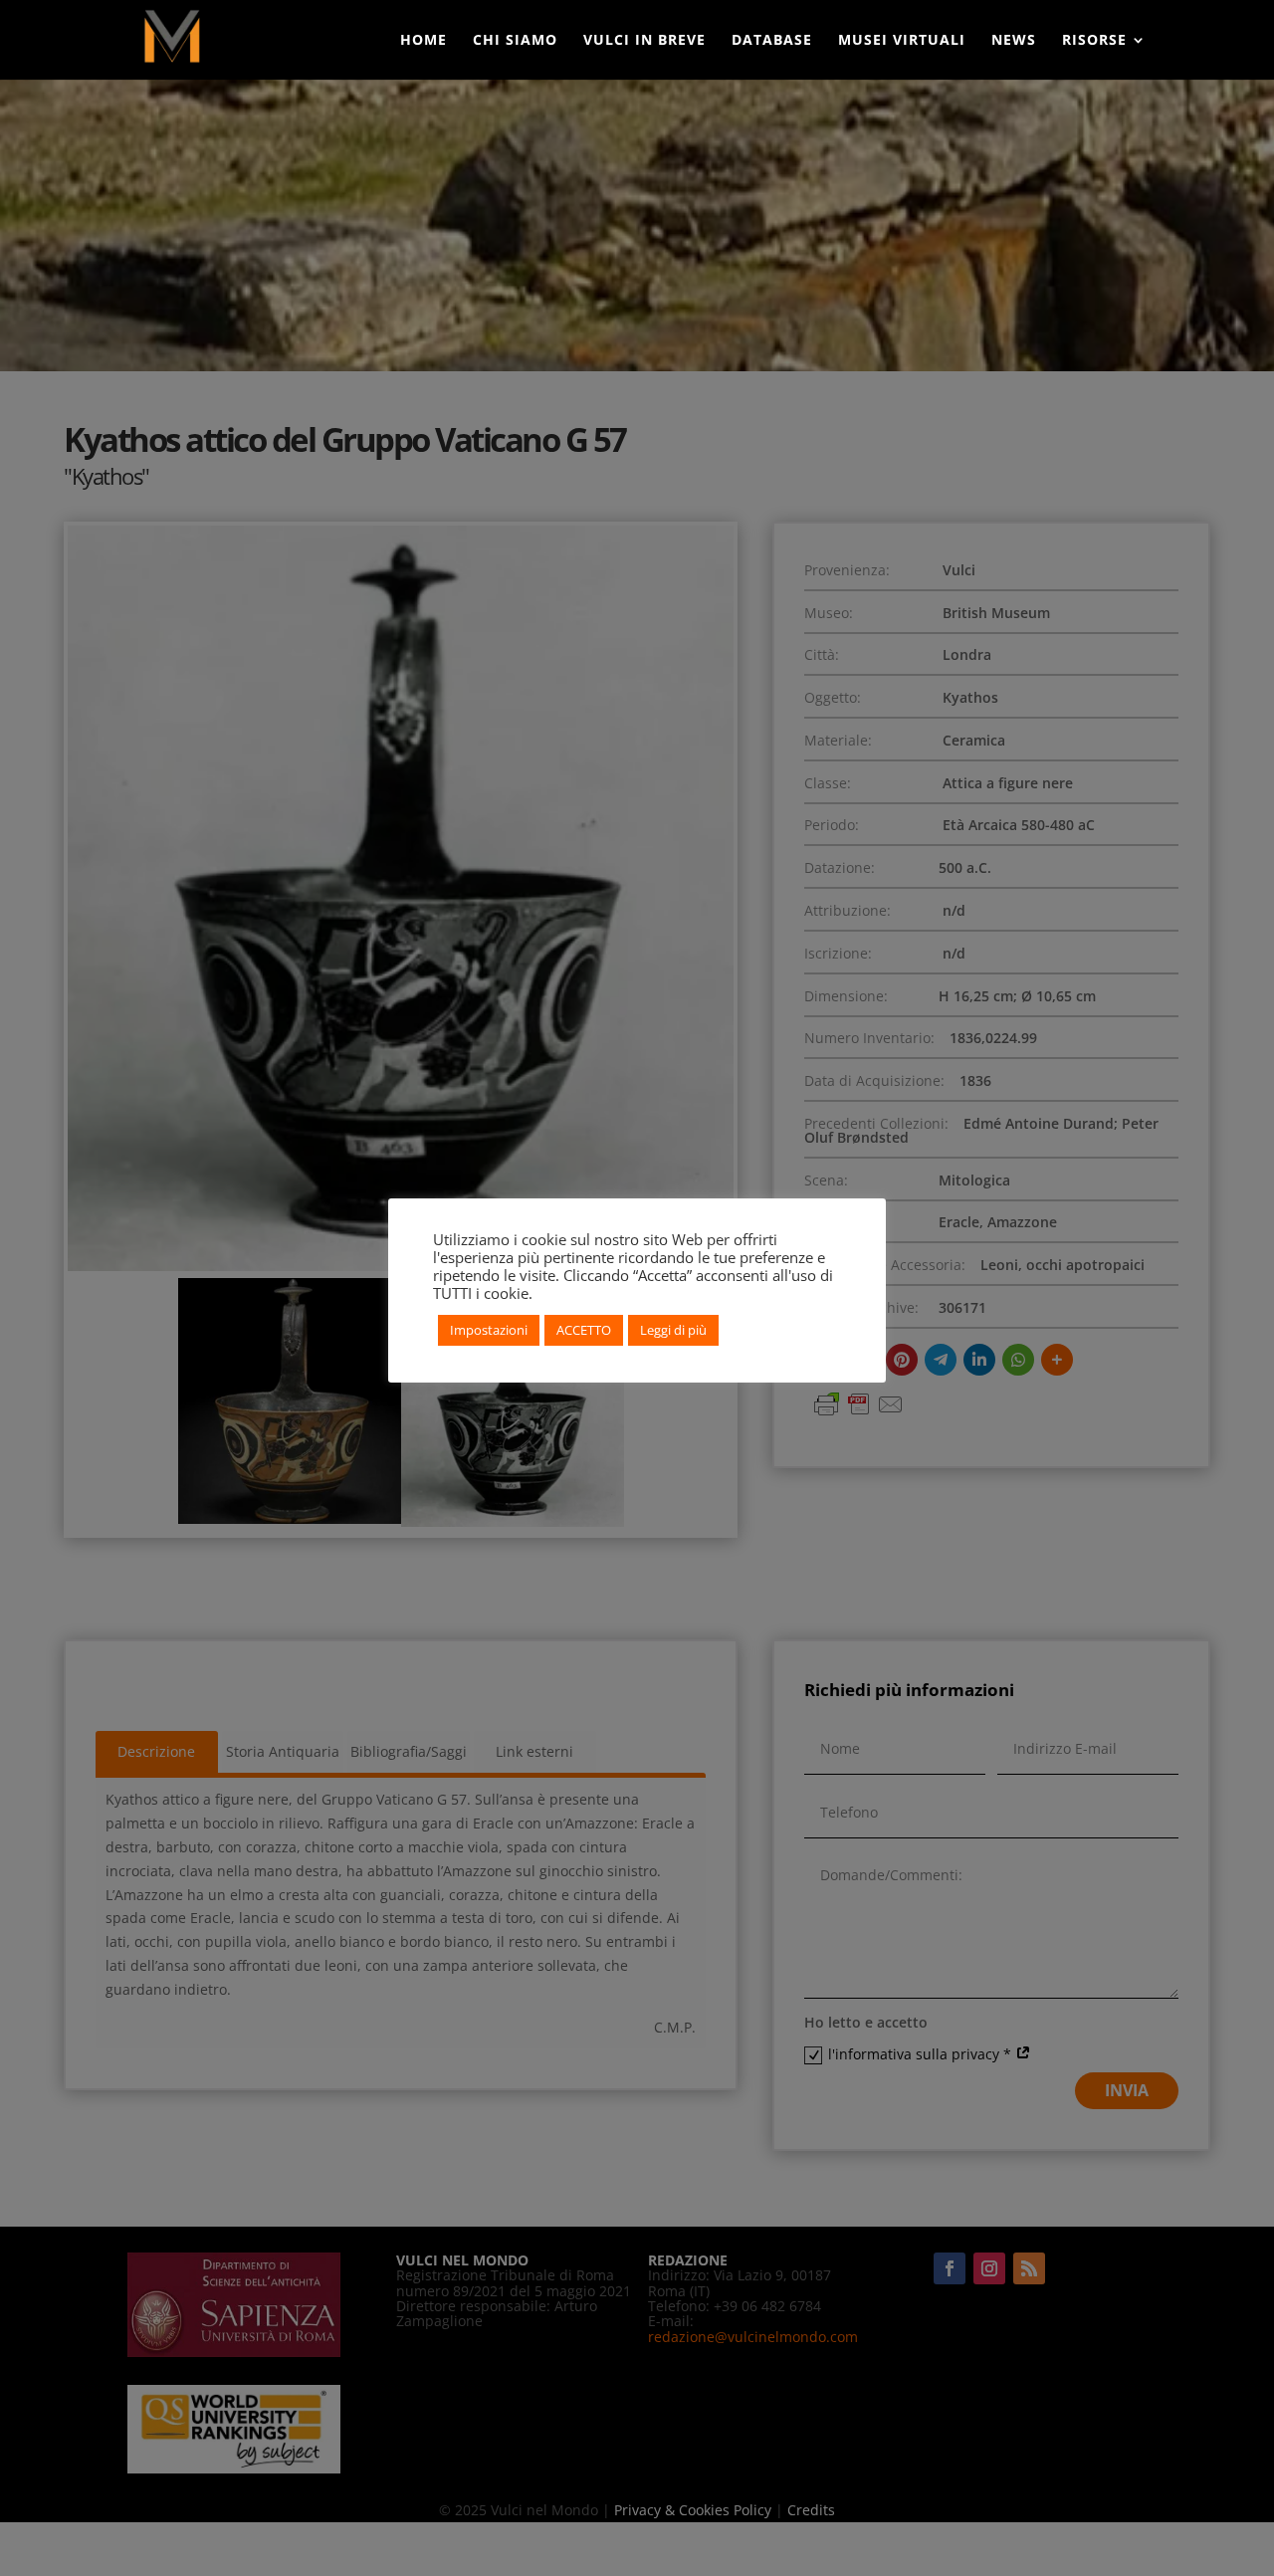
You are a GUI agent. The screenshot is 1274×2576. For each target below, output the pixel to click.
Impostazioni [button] (489, 1330)
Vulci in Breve (644, 41)
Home (424, 41)
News (1014, 41)
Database (772, 41)
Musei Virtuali (902, 41)
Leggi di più (673, 1330)
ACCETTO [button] (584, 1330)
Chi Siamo (515, 41)
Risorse (1094, 41)
